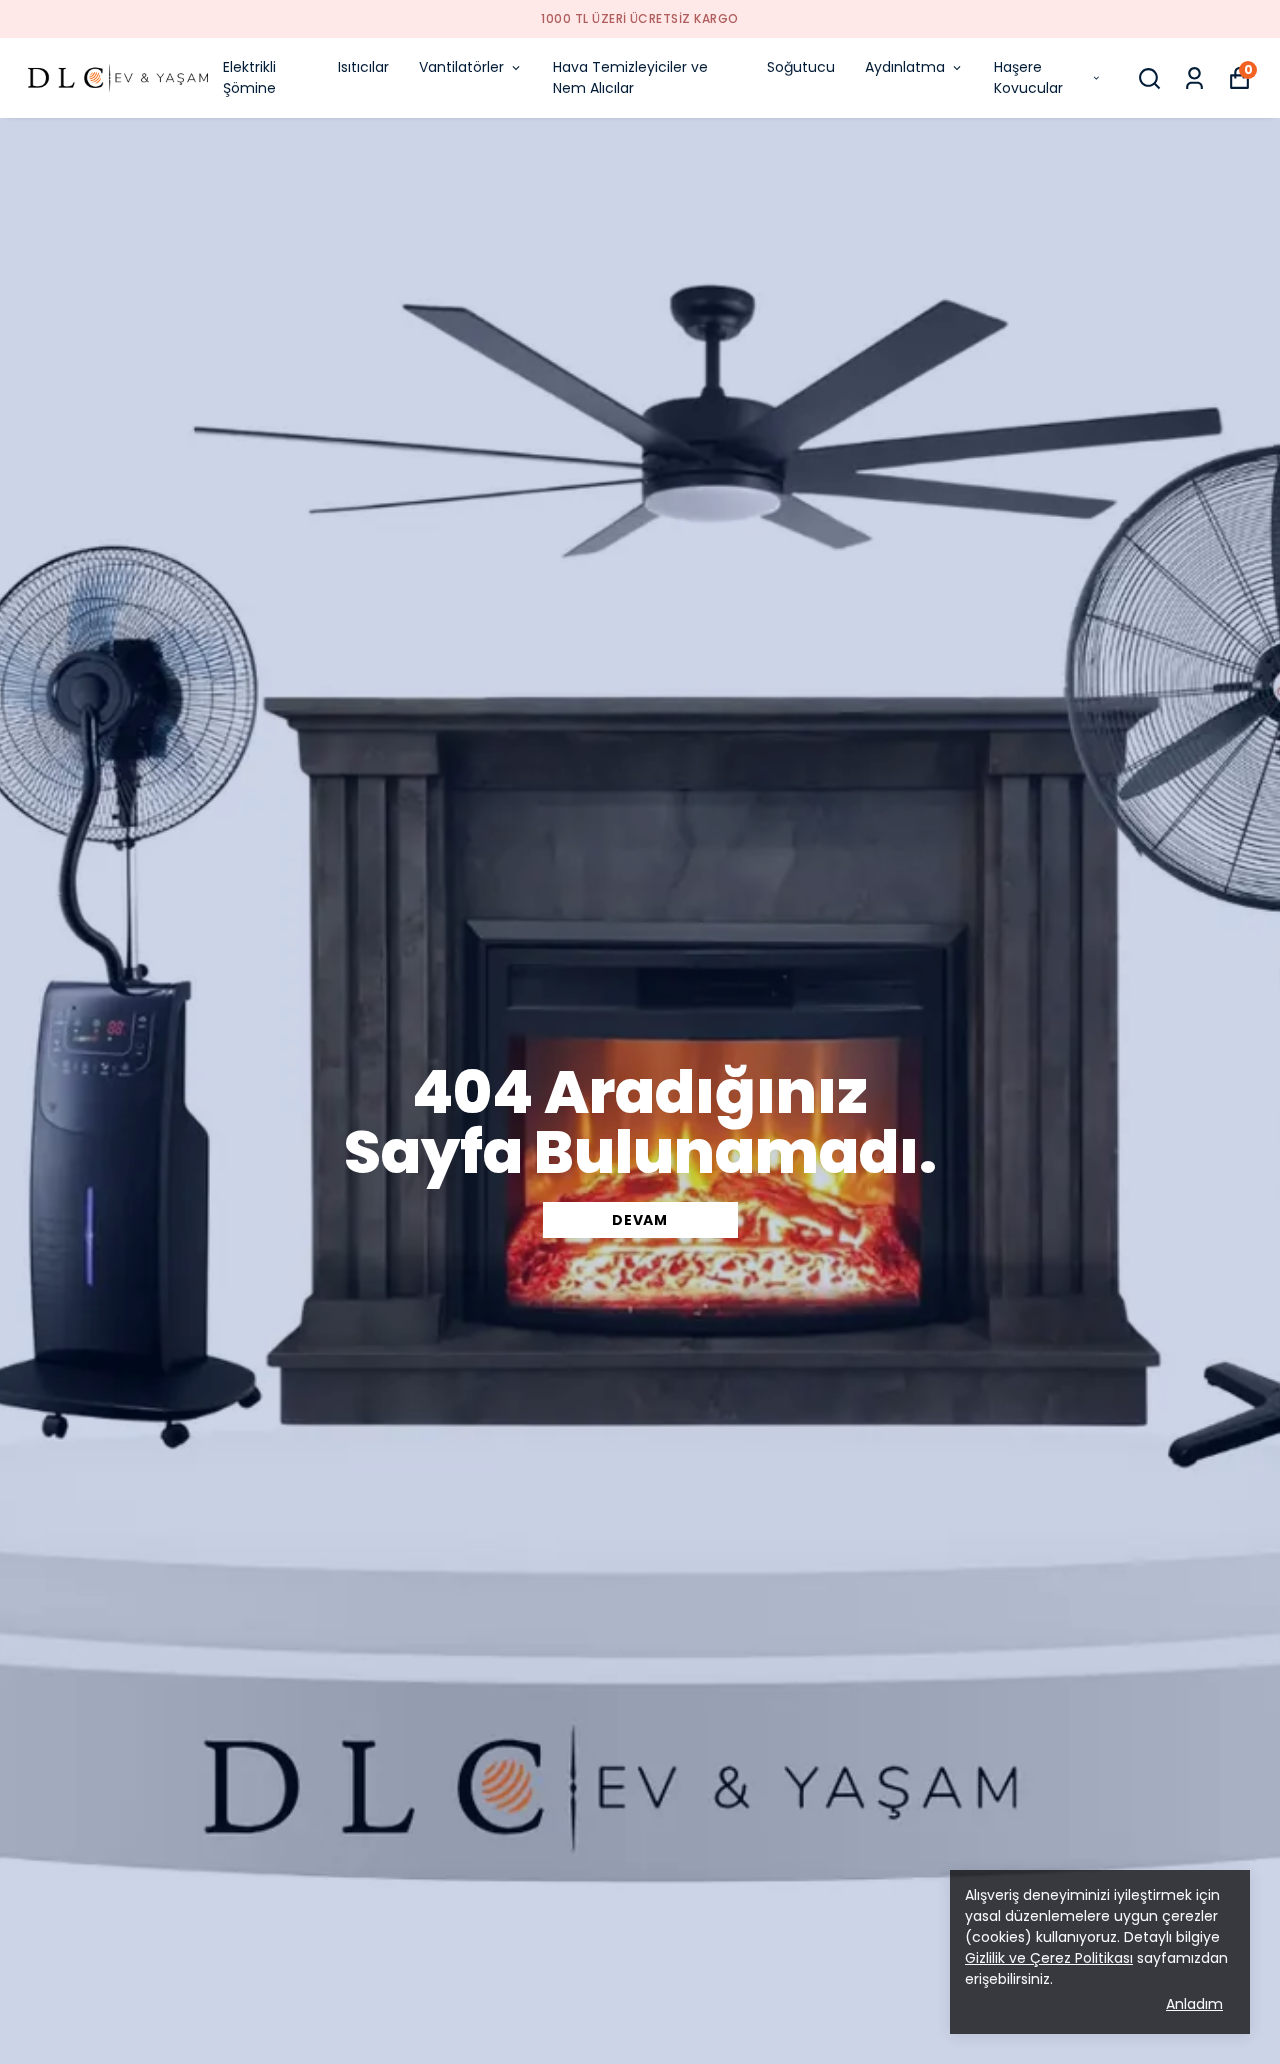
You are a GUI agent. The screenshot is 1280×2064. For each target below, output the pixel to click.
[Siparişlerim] (1194, 78)
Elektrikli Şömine (249, 77)
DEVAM (640, 1220)
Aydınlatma (905, 67)
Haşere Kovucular (1028, 77)
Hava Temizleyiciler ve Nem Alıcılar (630, 77)
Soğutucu (801, 67)
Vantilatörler (461, 67)
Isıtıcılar (363, 67)
